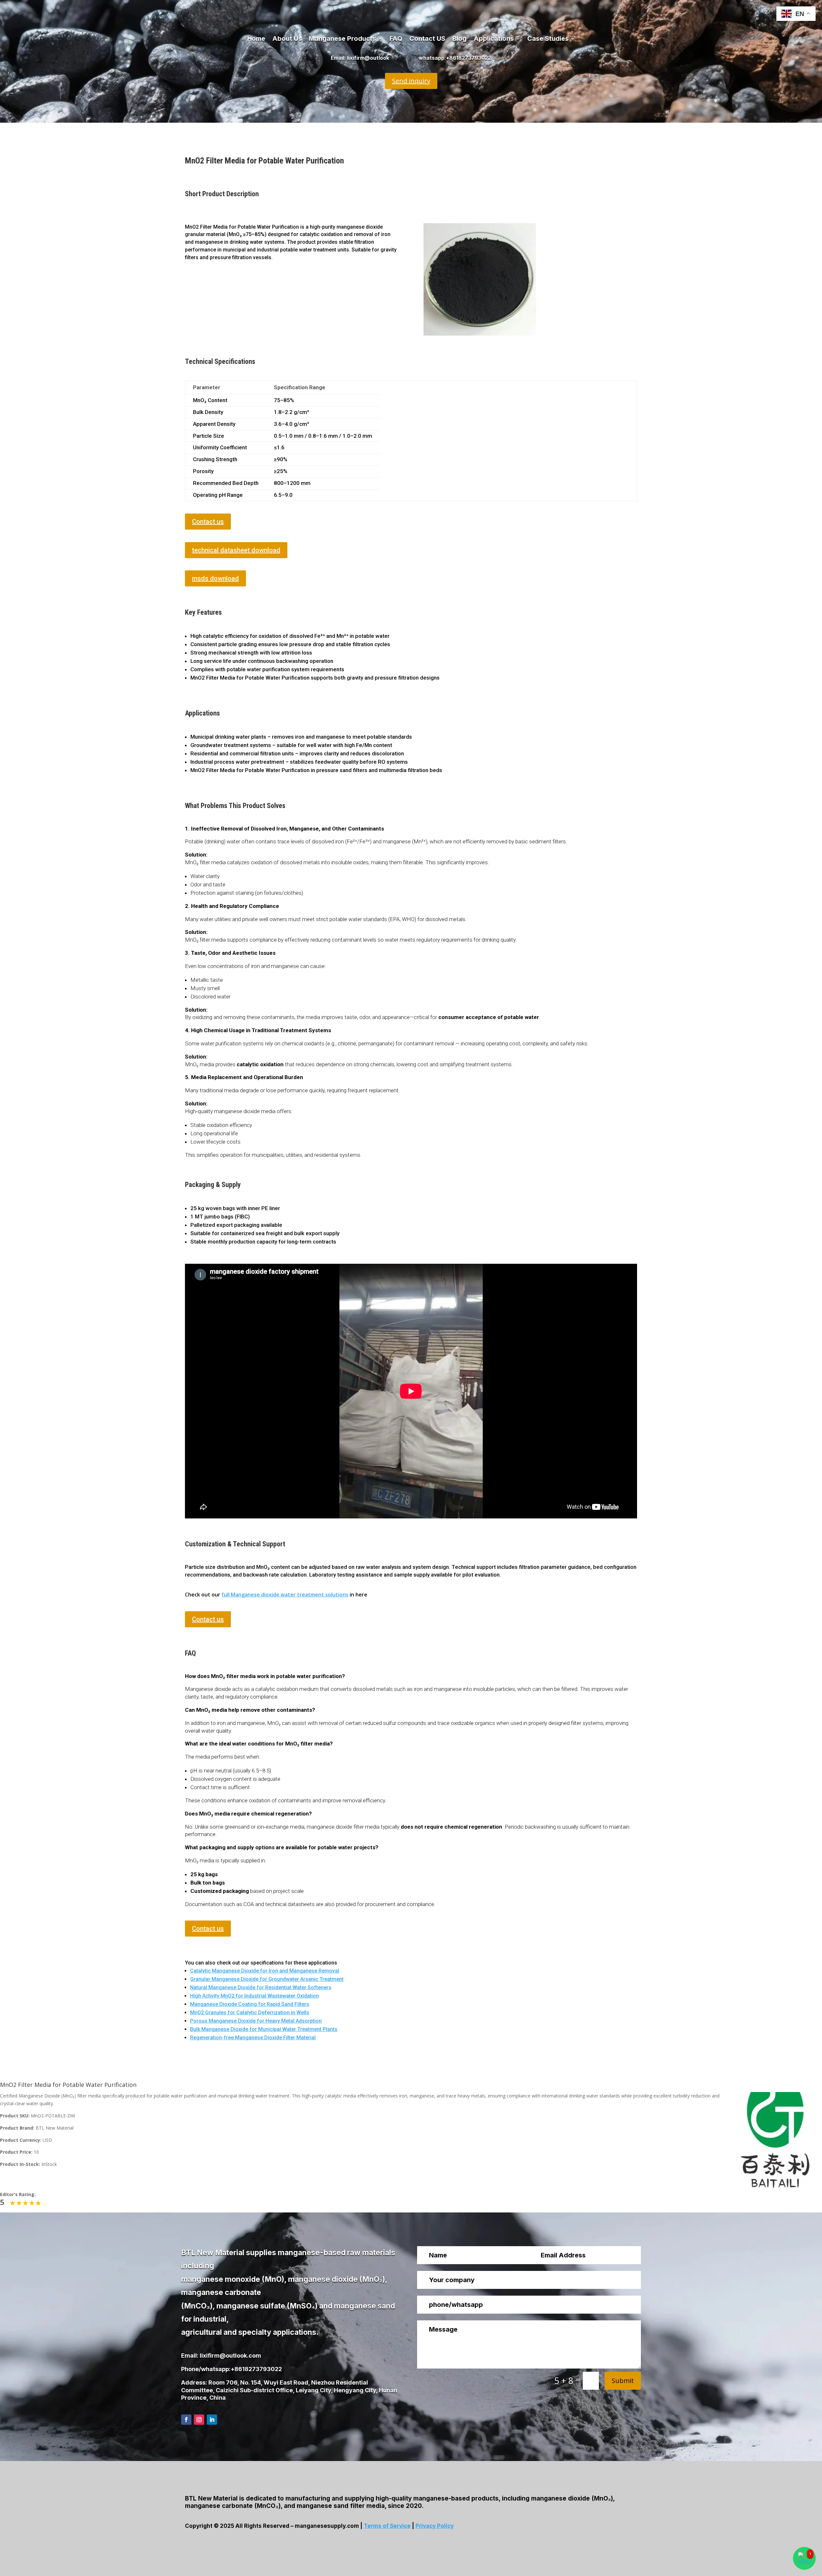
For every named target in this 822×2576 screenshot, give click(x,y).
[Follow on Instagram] (199, 2420)
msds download (215, 578)
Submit (623, 2381)
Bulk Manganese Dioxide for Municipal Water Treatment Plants (264, 2029)
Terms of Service (387, 2526)
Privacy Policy (435, 2526)
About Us (287, 39)
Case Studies (548, 39)
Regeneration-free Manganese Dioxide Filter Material (253, 2038)
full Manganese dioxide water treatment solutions (285, 1595)
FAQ (396, 39)
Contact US (427, 39)
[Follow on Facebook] (186, 2420)
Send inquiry (411, 81)
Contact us (208, 522)
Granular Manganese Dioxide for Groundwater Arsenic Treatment (267, 1979)
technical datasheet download (236, 550)
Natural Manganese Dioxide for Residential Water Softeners (261, 1987)
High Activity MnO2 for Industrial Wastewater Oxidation (254, 1996)
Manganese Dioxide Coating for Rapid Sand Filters (250, 2004)
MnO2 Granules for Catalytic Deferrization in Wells (250, 2013)
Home (256, 39)
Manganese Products (342, 39)
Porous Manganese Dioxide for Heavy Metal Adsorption (256, 2021)
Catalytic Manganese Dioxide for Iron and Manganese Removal (265, 1971)
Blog (459, 39)
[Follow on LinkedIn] (212, 2420)
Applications (494, 39)
